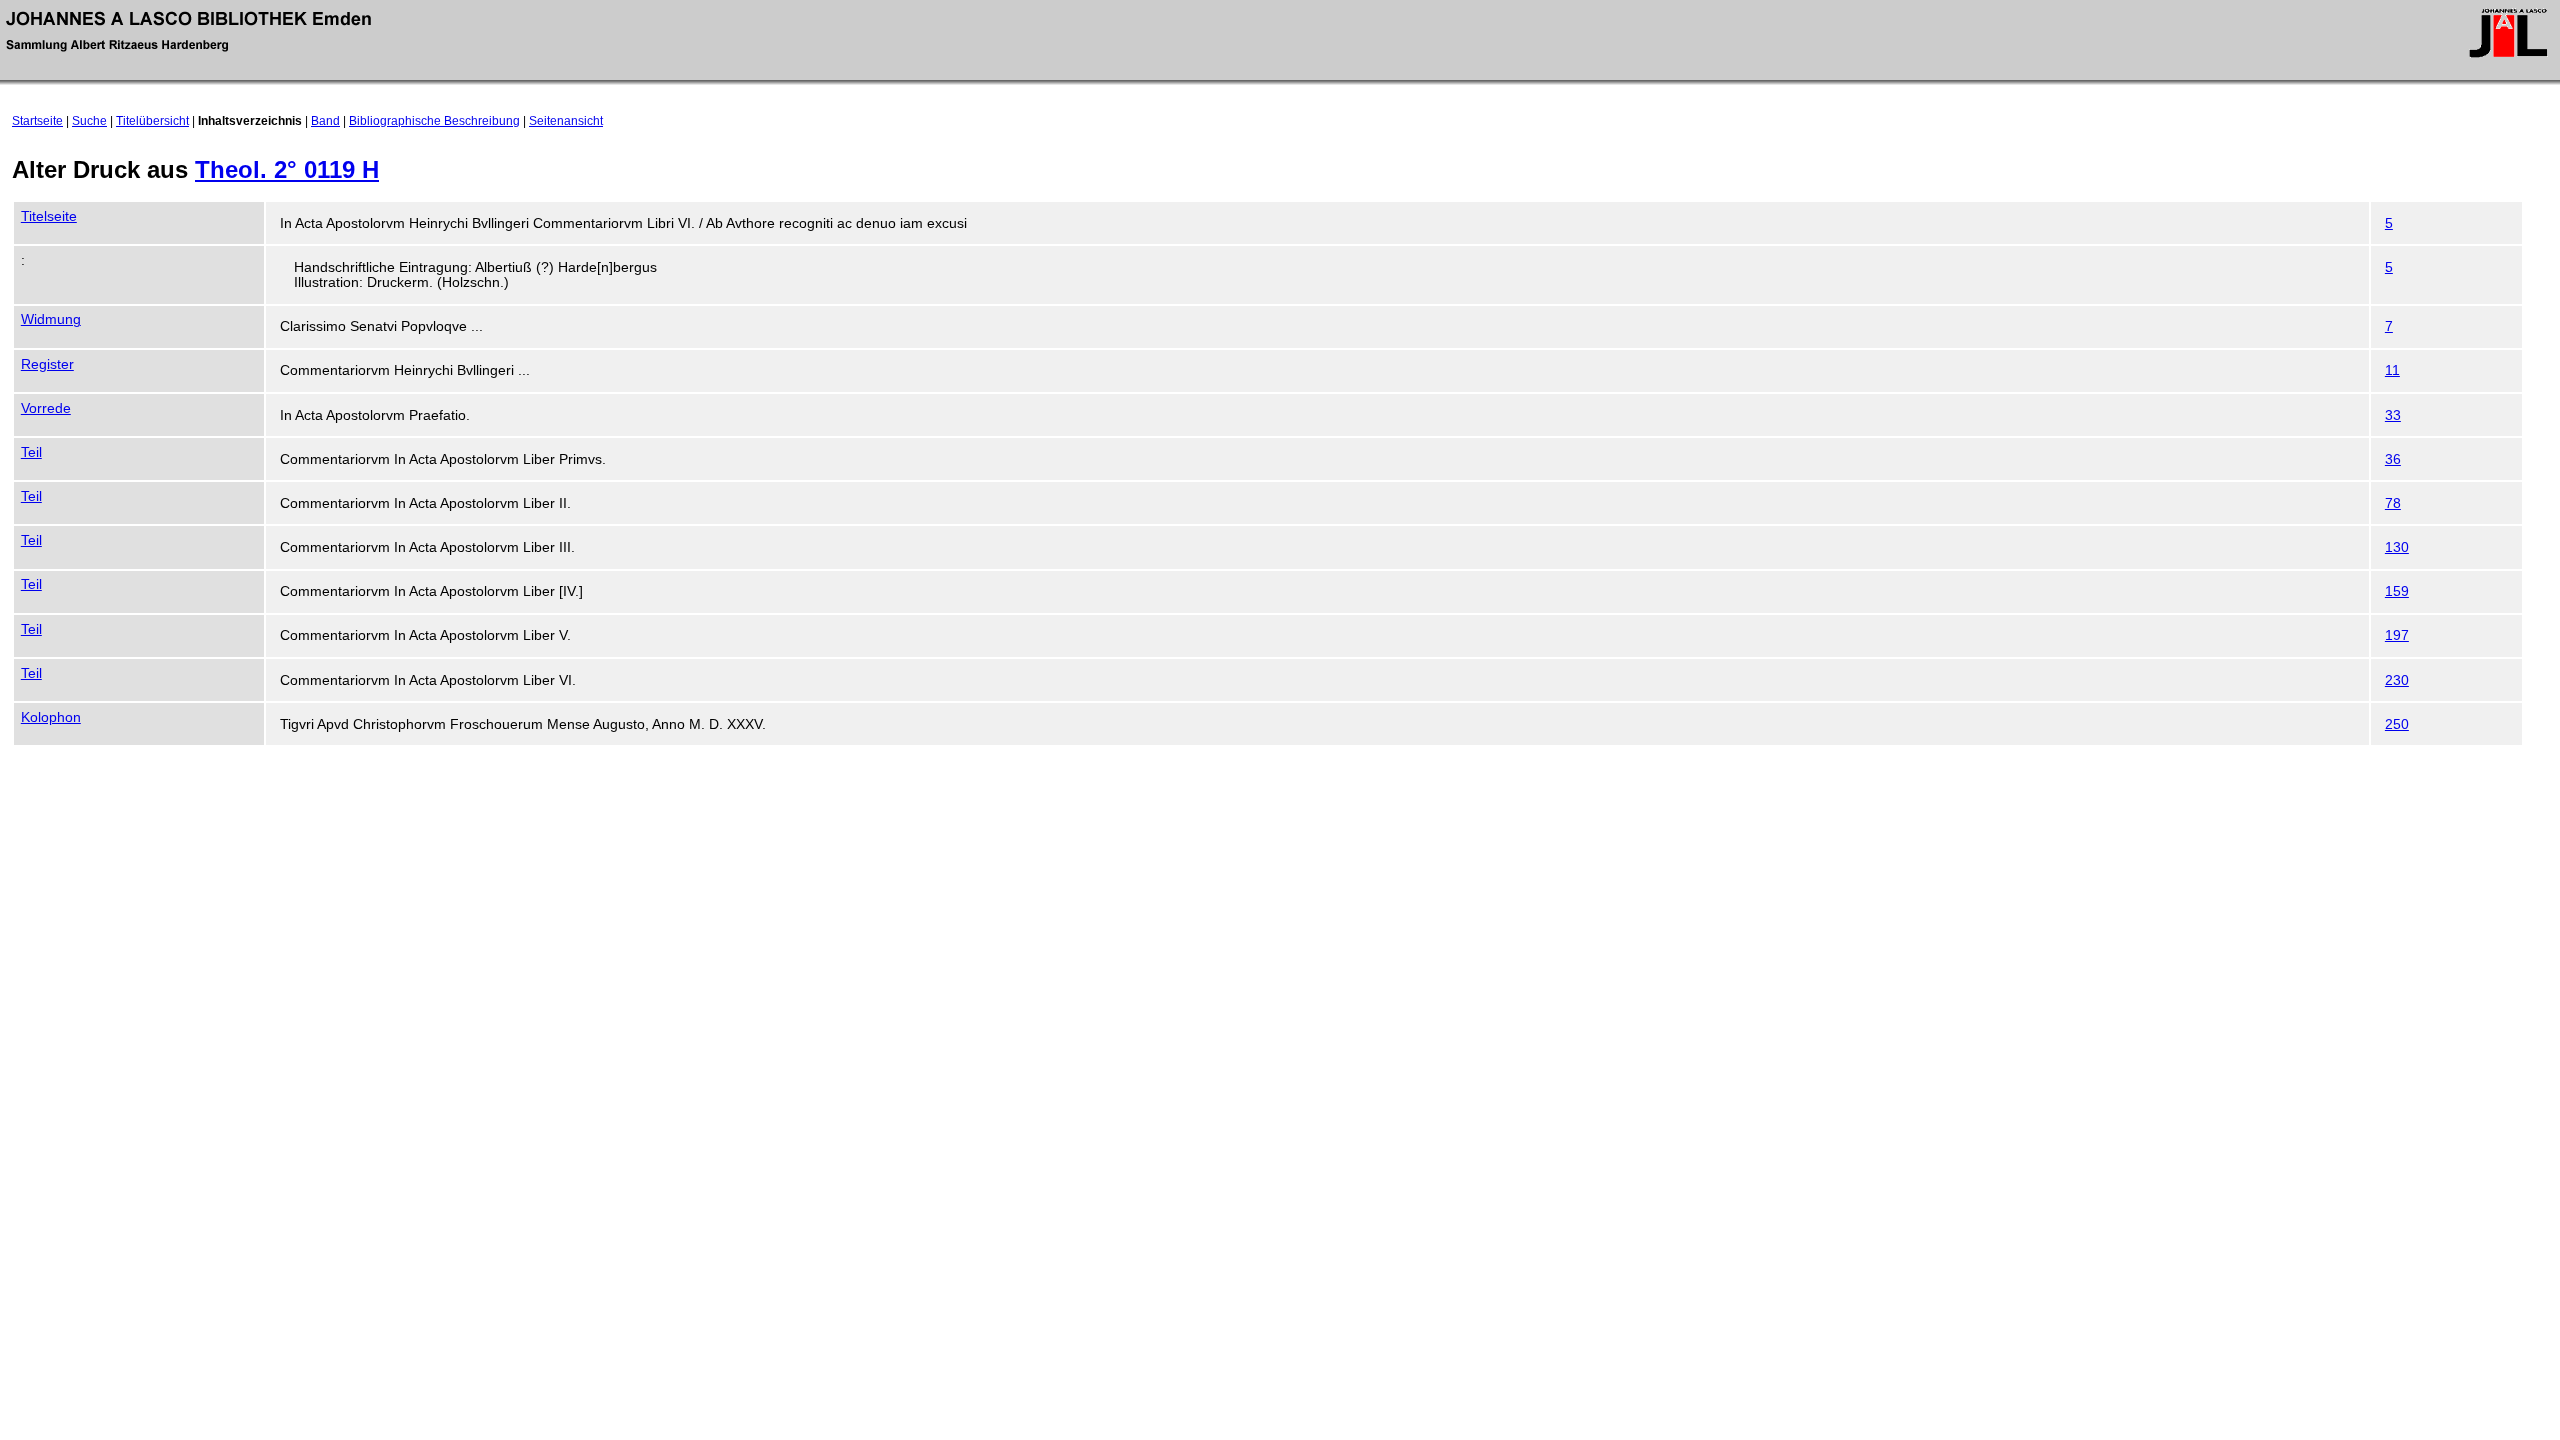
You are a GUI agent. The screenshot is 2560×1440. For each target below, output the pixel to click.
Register (47, 364)
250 (2397, 724)
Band (325, 121)
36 (2393, 459)
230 (2397, 680)
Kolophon (51, 717)
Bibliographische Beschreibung (434, 121)
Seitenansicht (566, 121)
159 (2397, 591)
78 (2393, 503)
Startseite (37, 121)
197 (2397, 635)
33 (2393, 415)
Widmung (51, 319)
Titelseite (49, 216)
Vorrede (46, 408)
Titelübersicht (152, 121)
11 (2392, 370)
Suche (89, 121)
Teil (31, 452)
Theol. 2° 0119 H (287, 169)
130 (2397, 547)
